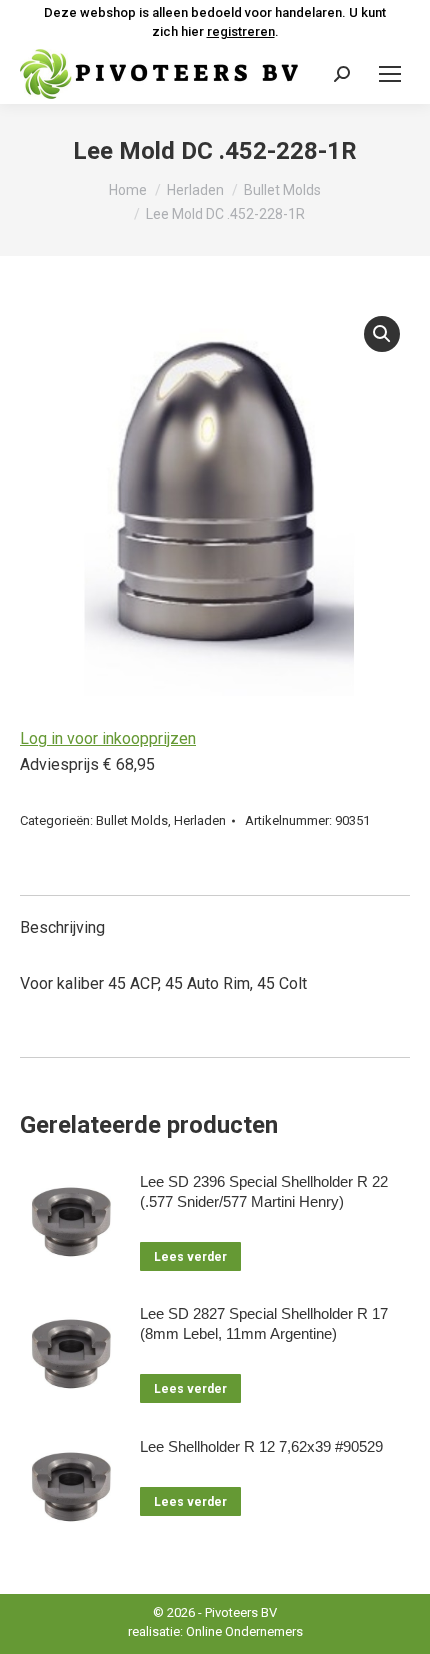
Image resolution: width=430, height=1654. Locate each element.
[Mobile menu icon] (390, 74)
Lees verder (190, 1257)
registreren (241, 31)
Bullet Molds (132, 820)
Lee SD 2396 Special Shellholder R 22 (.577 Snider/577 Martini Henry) (264, 1191)
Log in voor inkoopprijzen (108, 738)
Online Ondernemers (244, 1631)
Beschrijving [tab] (62, 927)
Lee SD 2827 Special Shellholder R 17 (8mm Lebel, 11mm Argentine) (264, 1323)
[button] (382, 334)
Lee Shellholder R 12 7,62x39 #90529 (261, 1446)
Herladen (200, 820)
